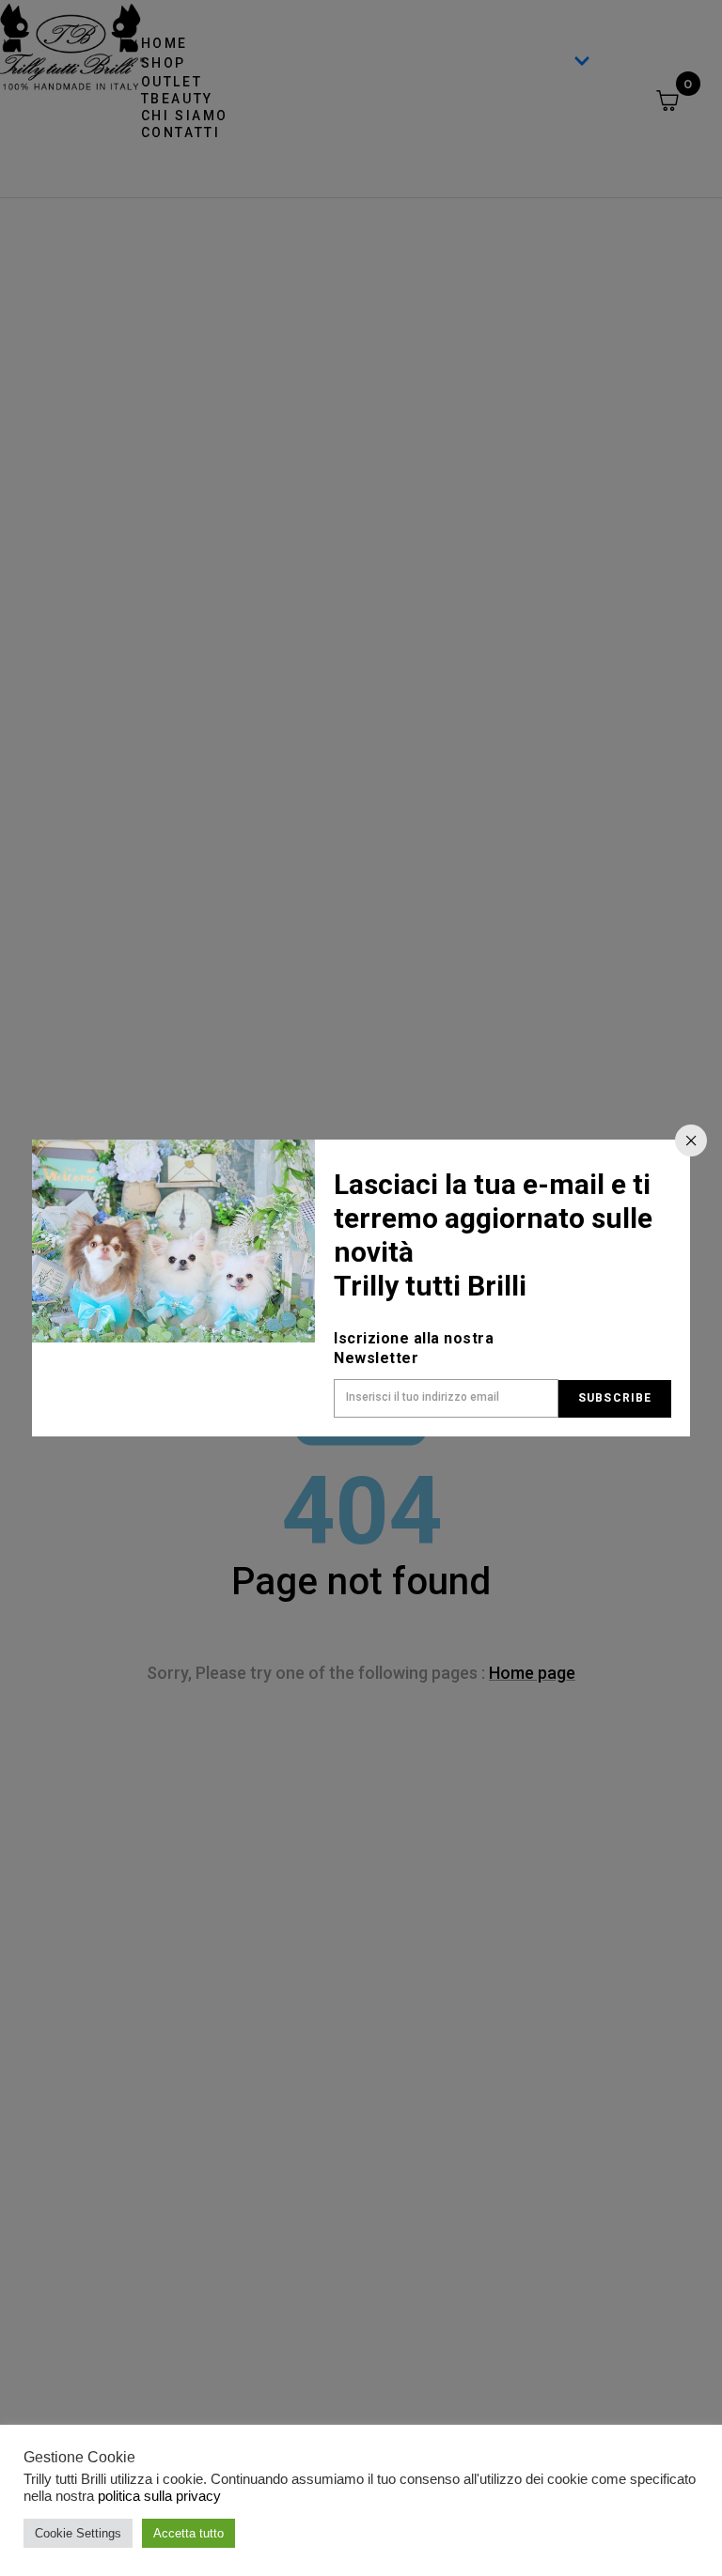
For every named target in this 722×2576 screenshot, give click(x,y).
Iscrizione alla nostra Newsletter (414, 1348)
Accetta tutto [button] (188, 2533)
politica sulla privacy (159, 2496)
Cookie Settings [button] (78, 2533)
